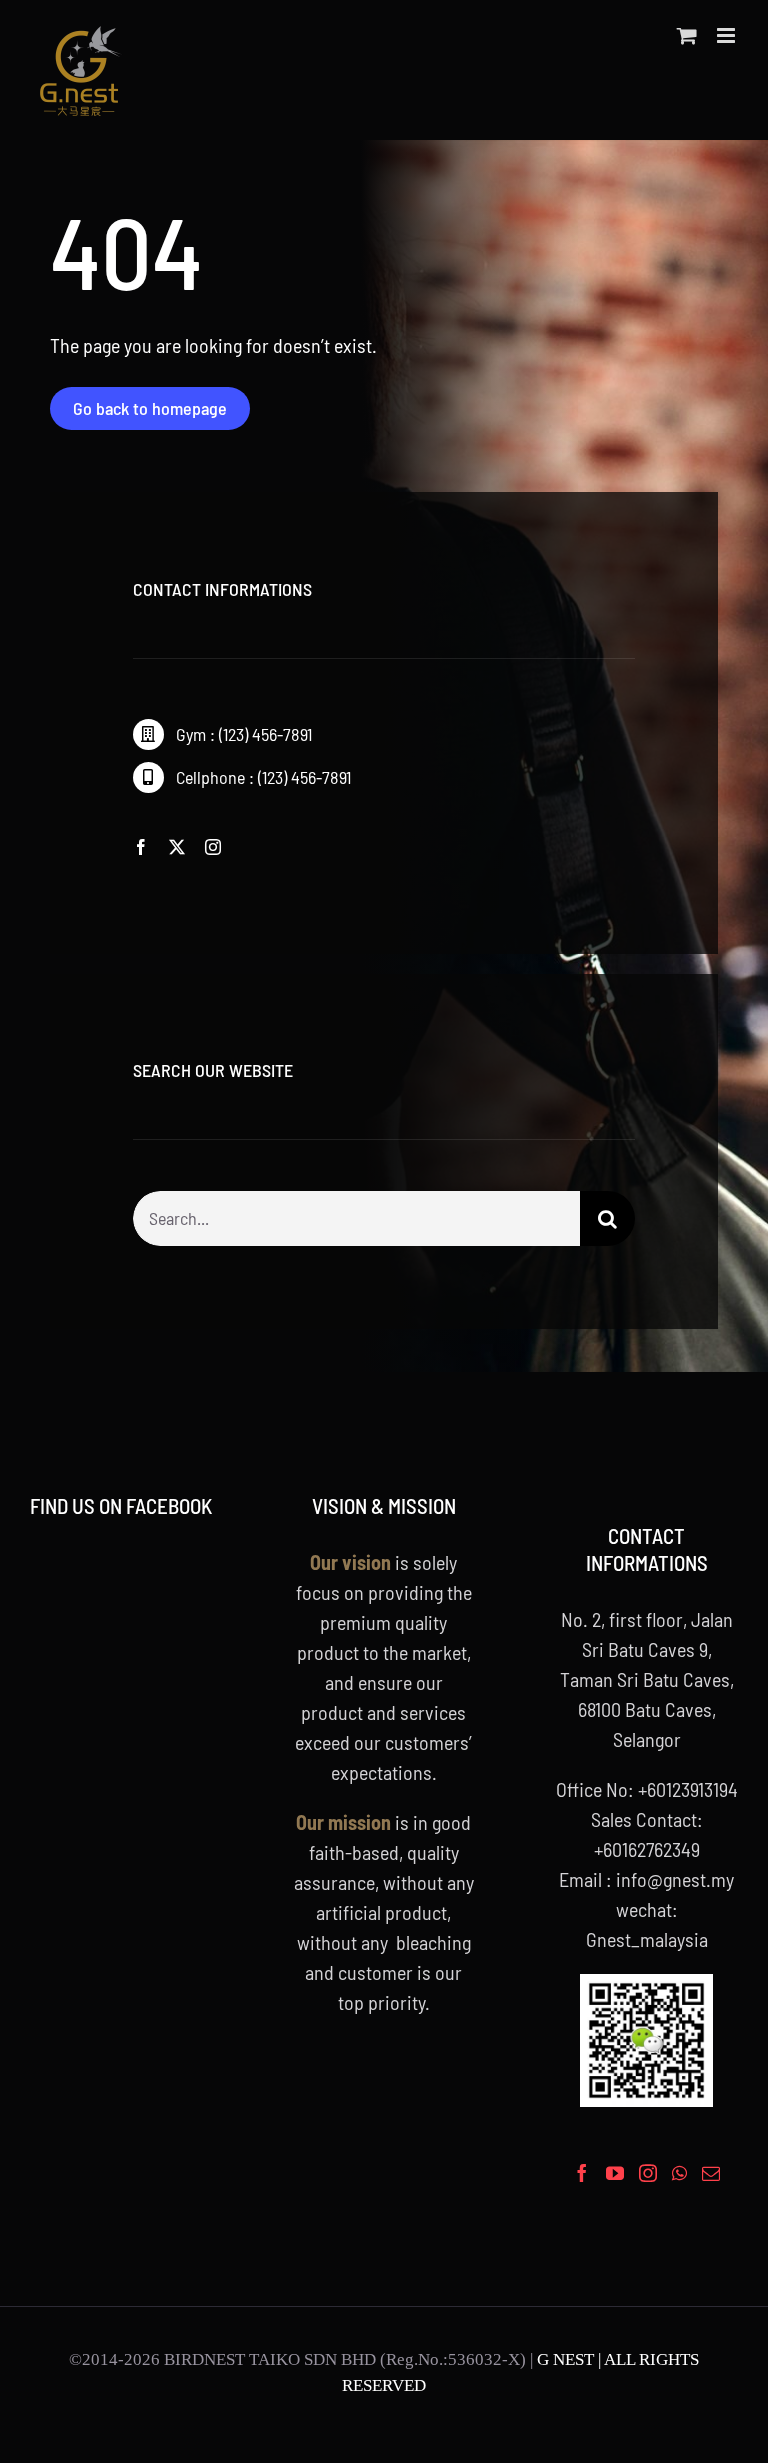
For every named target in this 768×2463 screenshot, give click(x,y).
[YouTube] (615, 2173)
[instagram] (213, 847)
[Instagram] (648, 2173)
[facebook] (141, 847)
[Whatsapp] (679, 2173)
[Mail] (711, 2173)
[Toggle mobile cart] (687, 35)
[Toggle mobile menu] (727, 35)
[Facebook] (582, 2173)
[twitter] (177, 847)
